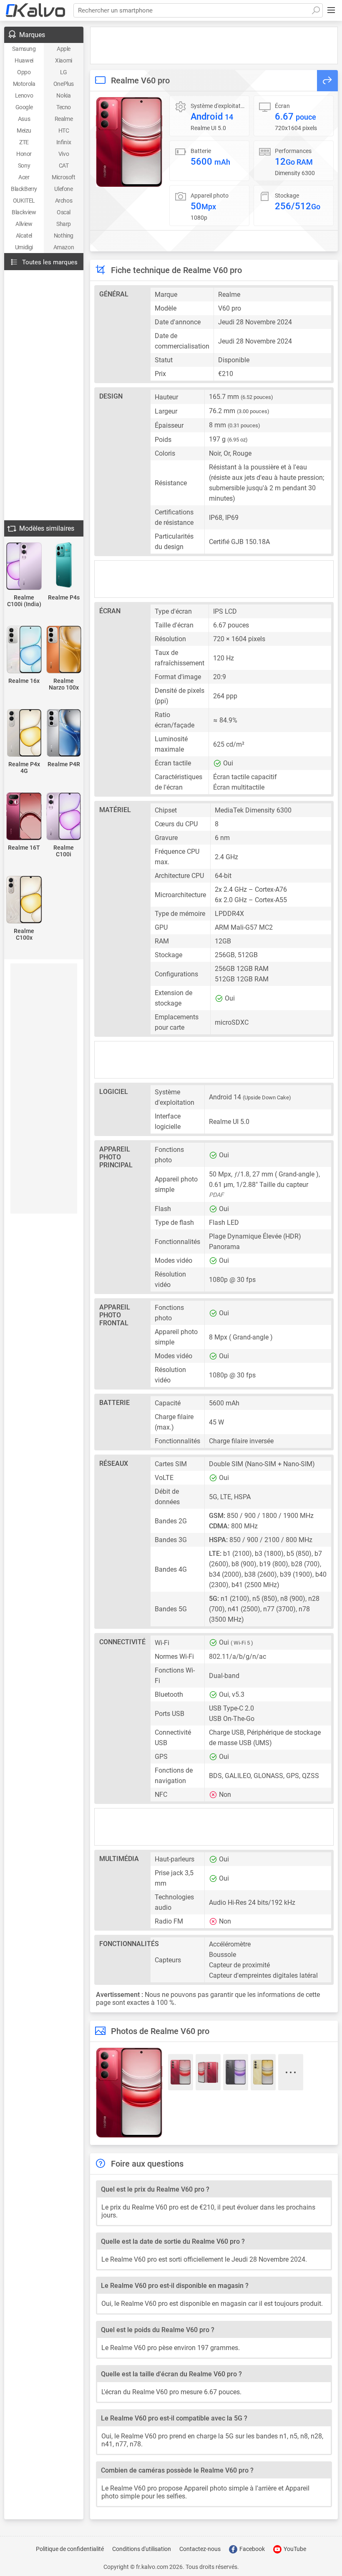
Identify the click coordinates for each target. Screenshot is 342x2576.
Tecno (64, 107)
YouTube (294, 2549)
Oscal (64, 212)
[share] (327, 81)
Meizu (24, 130)
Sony (24, 166)
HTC (64, 130)
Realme (64, 119)
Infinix (64, 142)
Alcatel (24, 236)
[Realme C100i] (64, 817)
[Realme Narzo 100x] (64, 650)
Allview (24, 224)
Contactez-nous (200, 2549)
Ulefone (63, 189)
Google (24, 107)
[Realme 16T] (24, 817)
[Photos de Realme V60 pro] (129, 142)
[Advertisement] (214, 45)
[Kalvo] (35, 10)
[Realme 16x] (24, 650)
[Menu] (331, 10)
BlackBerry (24, 189)
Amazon (64, 247)
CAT (64, 166)
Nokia (63, 95)
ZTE (24, 142)
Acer (24, 177)
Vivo (64, 154)
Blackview (24, 212)
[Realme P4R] (64, 734)
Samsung (24, 49)
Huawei (24, 60)
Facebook (251, 2549)
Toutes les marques (50, 262)
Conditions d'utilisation (142, 2549)
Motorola (24, 84)
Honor (24, 154)
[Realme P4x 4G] (24, 734)
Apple (64, 49)
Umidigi (24, 247)
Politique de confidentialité (70, 2549)
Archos (64, 201)
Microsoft (63, 177)
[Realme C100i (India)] (24, 567)
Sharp (64, 224)
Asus (24, 119)
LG (64, 72)
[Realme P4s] (64, 566)
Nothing (64, 236)
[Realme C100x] (24, 900)
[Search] (316, 10)
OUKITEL (24, 201)
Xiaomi (64, 60)
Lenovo (24, 95)
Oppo (24, 72)
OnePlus (64, 84)
